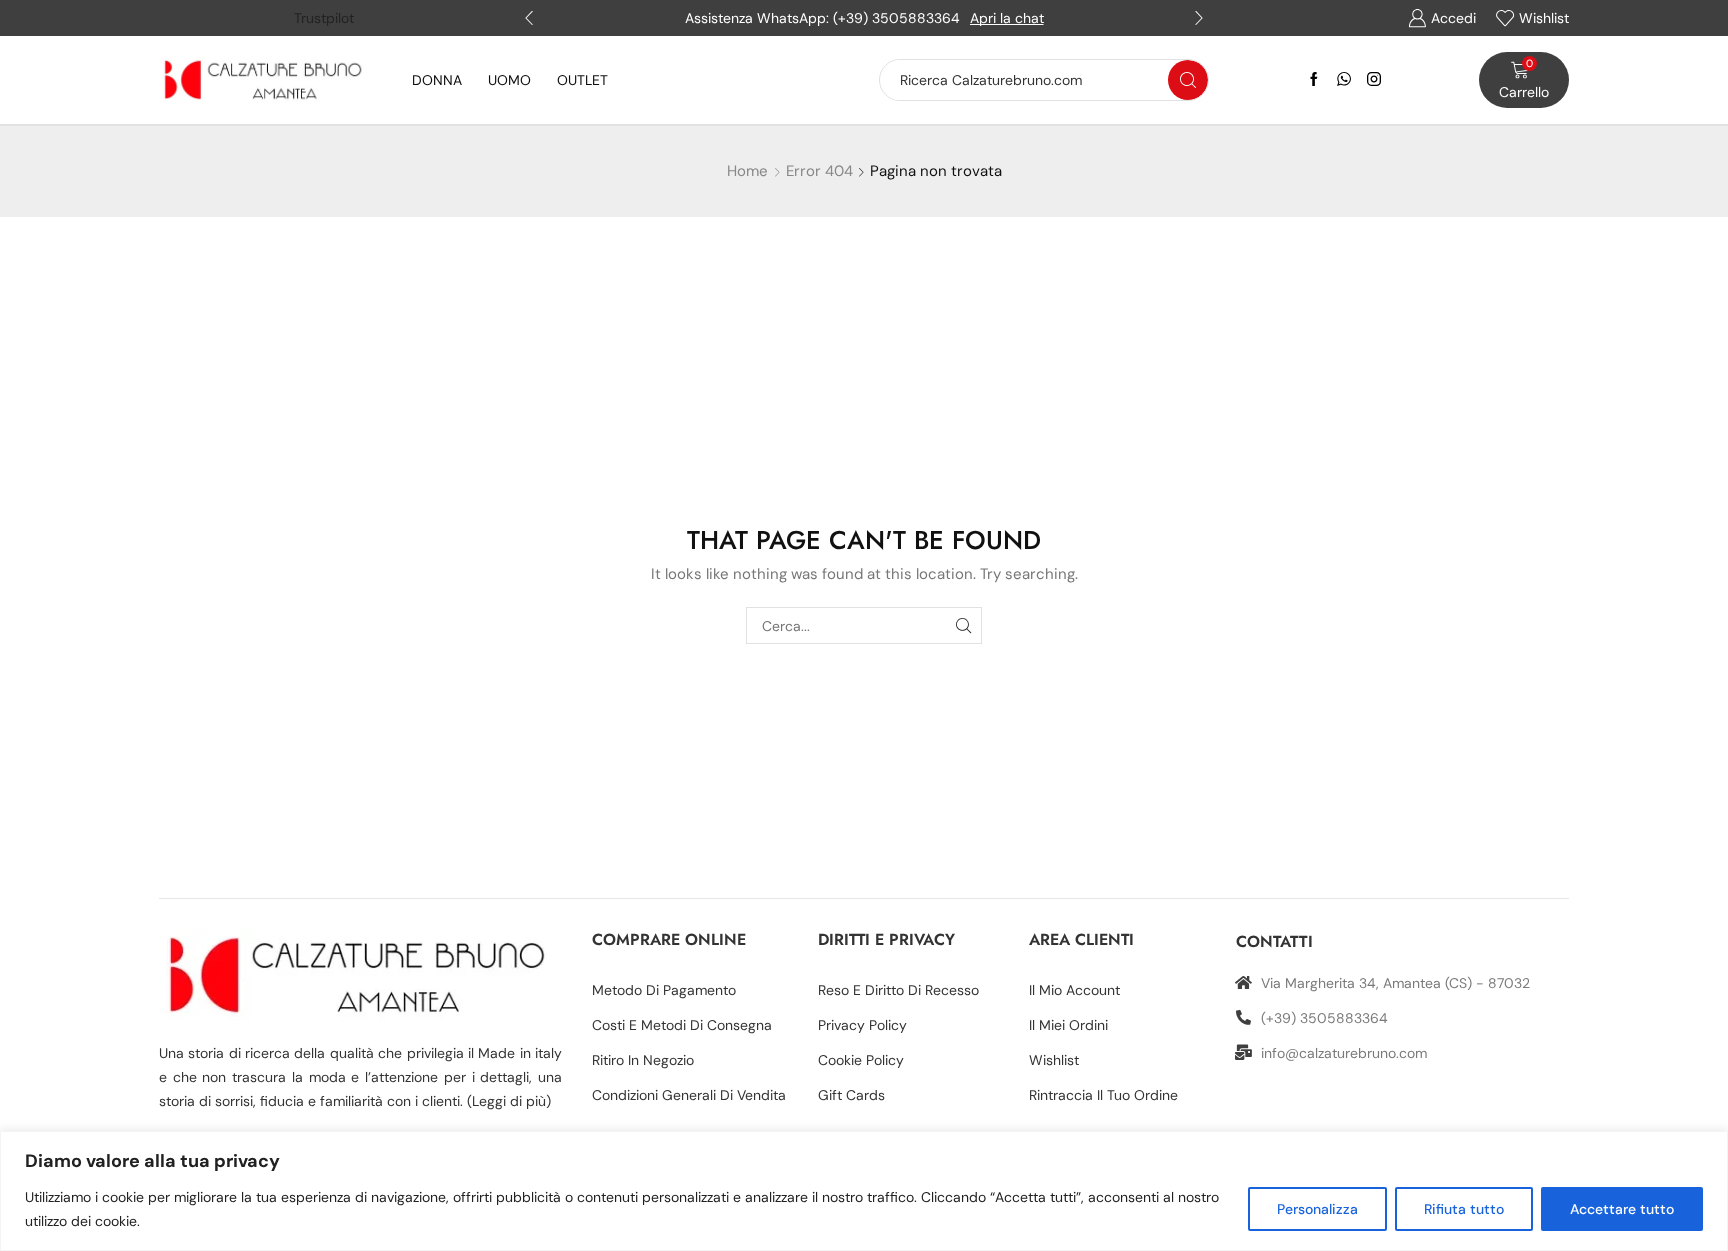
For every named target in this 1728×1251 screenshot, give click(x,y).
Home (747, 171)
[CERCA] (963, 625)
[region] (864, 1191)
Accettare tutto (1622, 1209)
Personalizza (1317, 1209)
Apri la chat (1007, 18)
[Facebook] (1314, 80)
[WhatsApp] (1344, 80)
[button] (529, 18)
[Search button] (1188, 80)
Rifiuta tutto (1464, 1209)
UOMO (509, 80)
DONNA (437, 80)
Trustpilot (324, 18)
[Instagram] (1374, 80)
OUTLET (582, 80)
